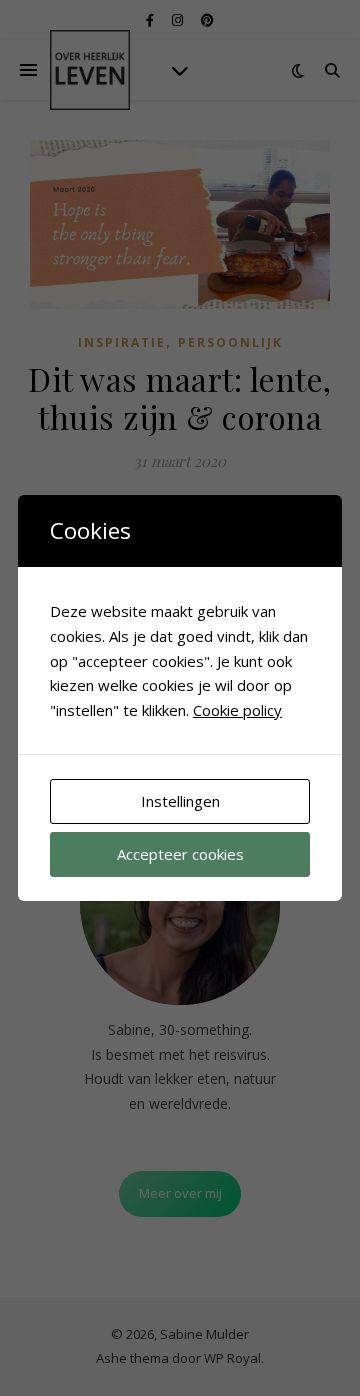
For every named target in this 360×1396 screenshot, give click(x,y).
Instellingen (180, 801)
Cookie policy (237, 710)
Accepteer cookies (180, 854)
